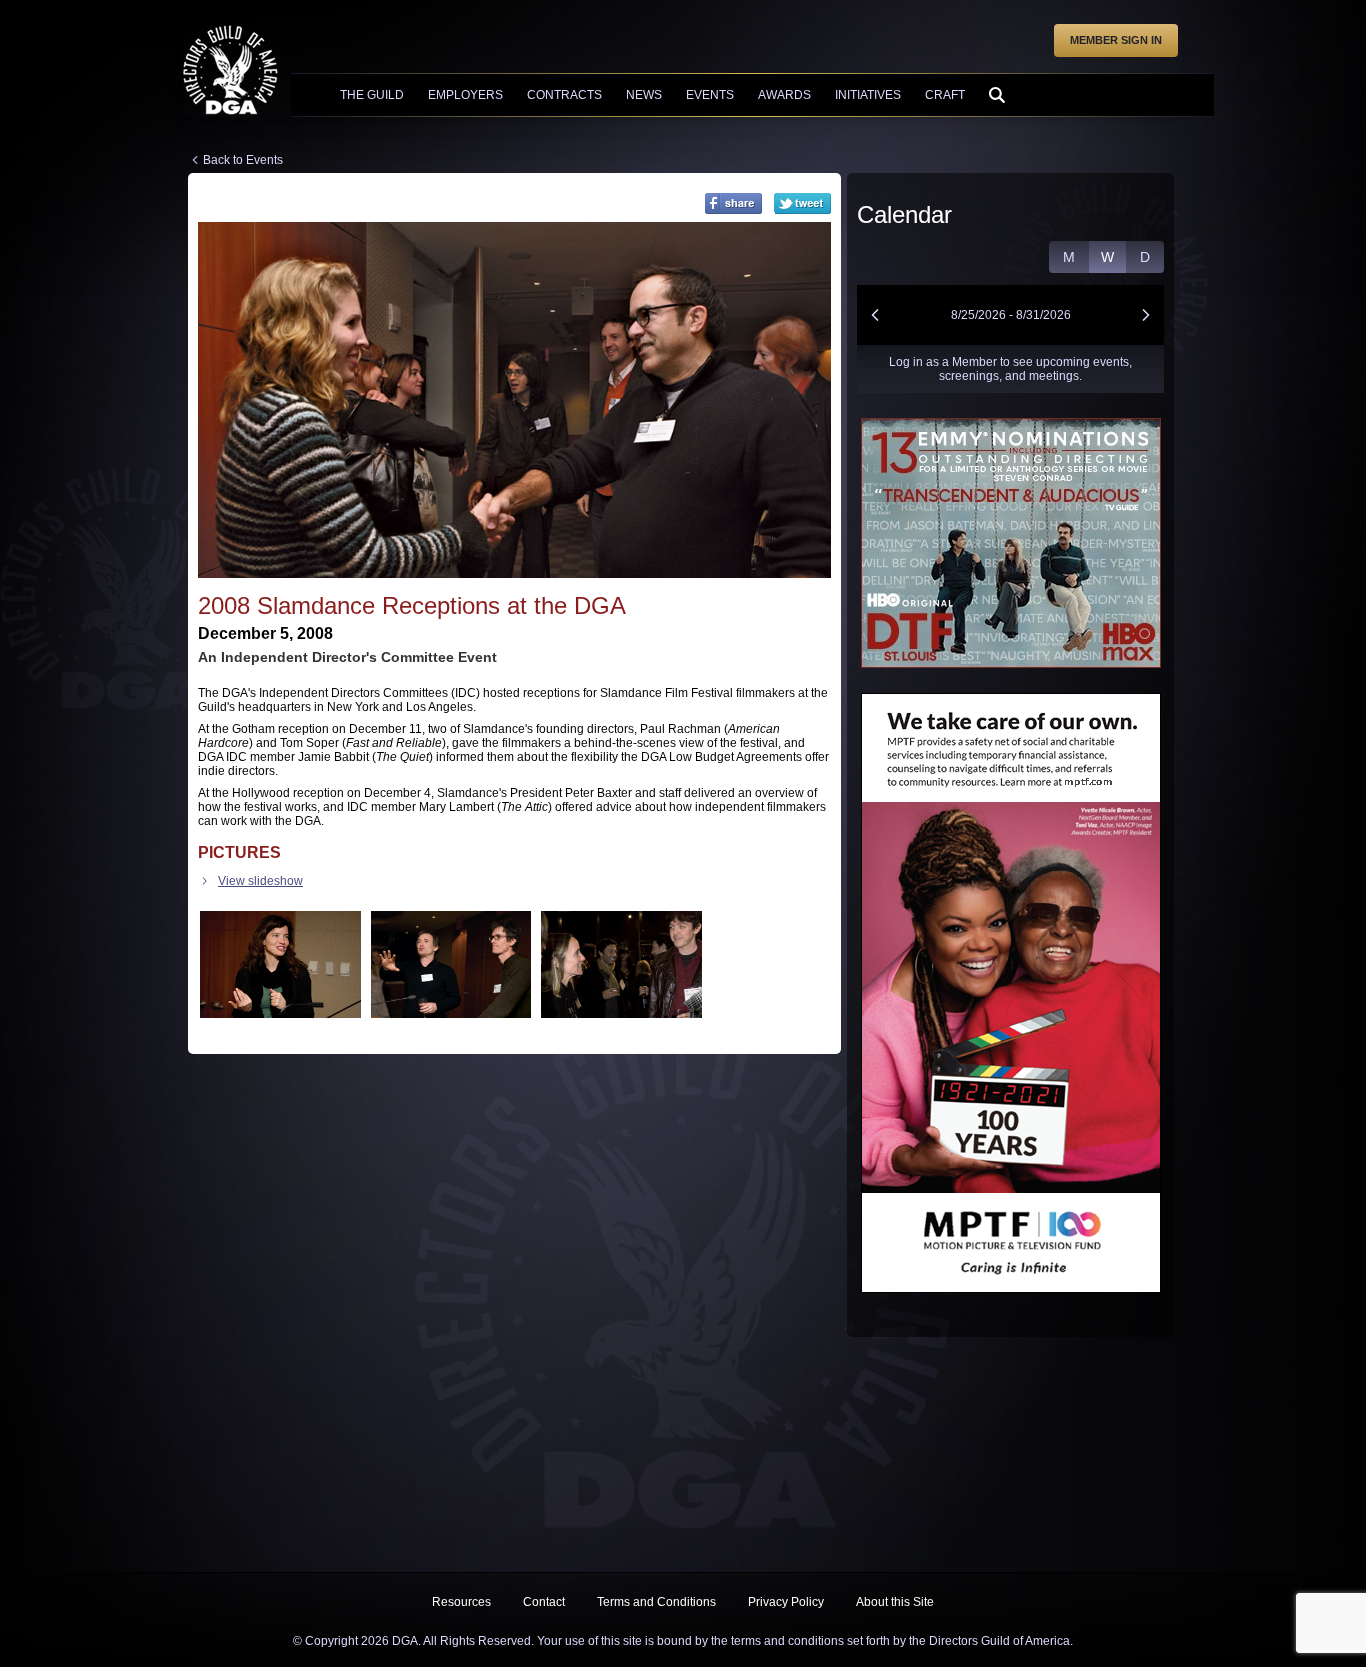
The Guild (372, 95)
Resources (461, 1602)
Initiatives (868, 95)
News (644, 95)
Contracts (564, 95)
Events (710, 95)
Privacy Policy (786, 1602)
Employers (465, 95)
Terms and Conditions (656, 1602)
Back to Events (243, 160)
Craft (945, 95)
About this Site (895, 1602)
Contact (544, 1602)
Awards (784, 95)
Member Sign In (1116, 40)
